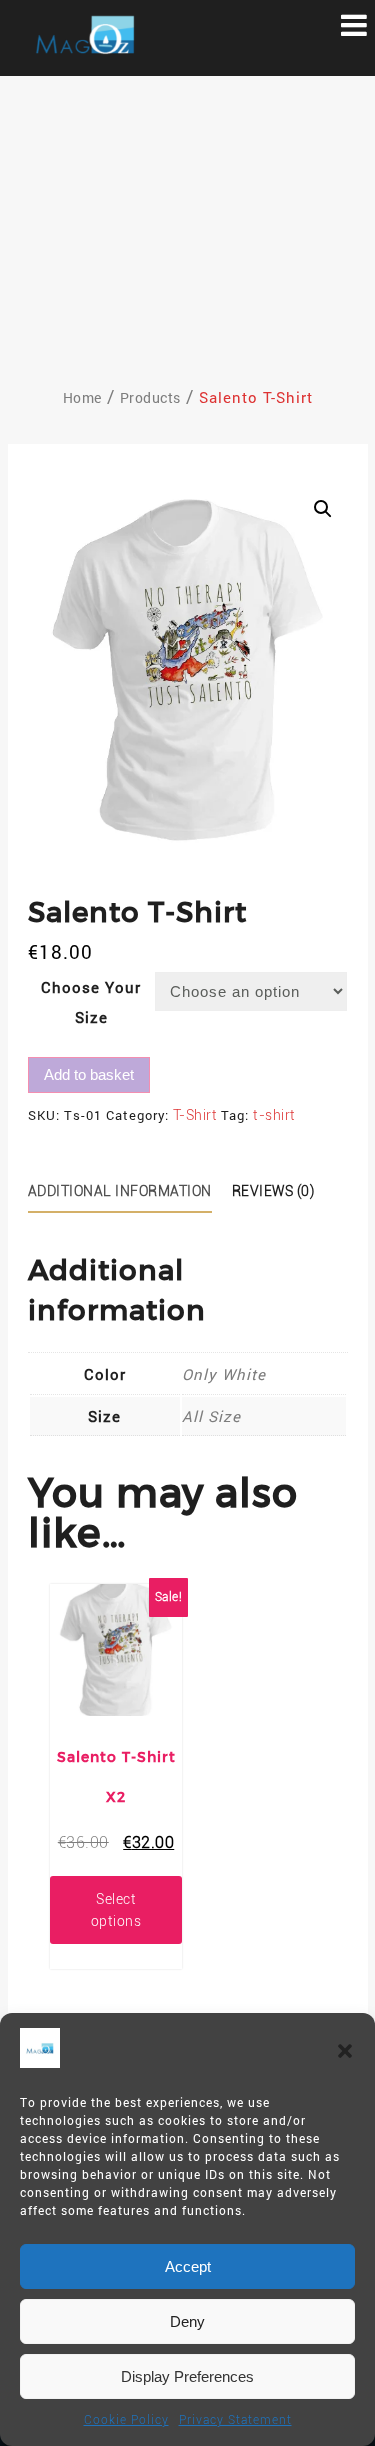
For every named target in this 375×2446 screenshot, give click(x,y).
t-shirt (274, 1115)
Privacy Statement (235, 2420)
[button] (345, 2051)
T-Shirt (195, 1115)
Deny (187, 2321)
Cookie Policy (126, 2420)
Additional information (120, 1191)
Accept (188, 2266)
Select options (116, 1910)
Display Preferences (187, 2376)
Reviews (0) (273, 1191)
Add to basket (89, 1074)
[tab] (127, 1192)
